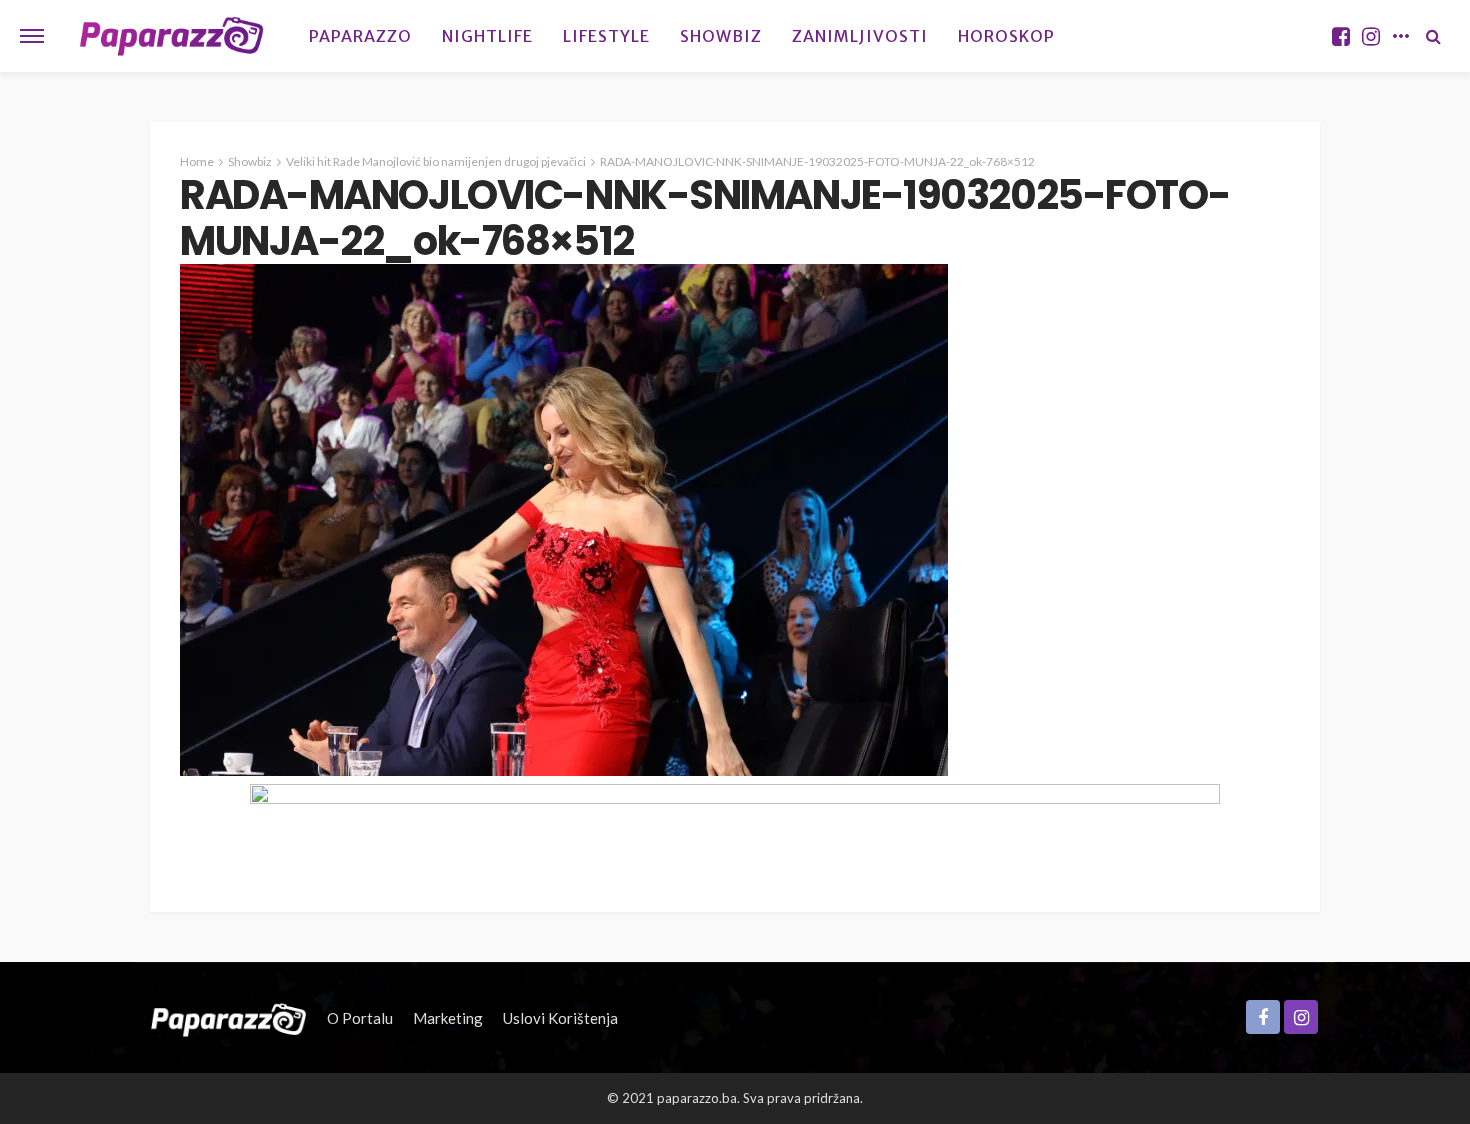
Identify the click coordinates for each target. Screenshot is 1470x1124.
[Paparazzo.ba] (171, 36)
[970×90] (735, 827)
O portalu (360, 1018)
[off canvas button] (32, 36)
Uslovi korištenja (560, 1018)
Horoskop (1006, 36)
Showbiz (721, 36)
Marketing (448, 1018)
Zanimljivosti (860, 36)
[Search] (1433, 36)
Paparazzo (360, 36)
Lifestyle (606, 36)
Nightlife (487, 36)
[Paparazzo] (228, 1018)
